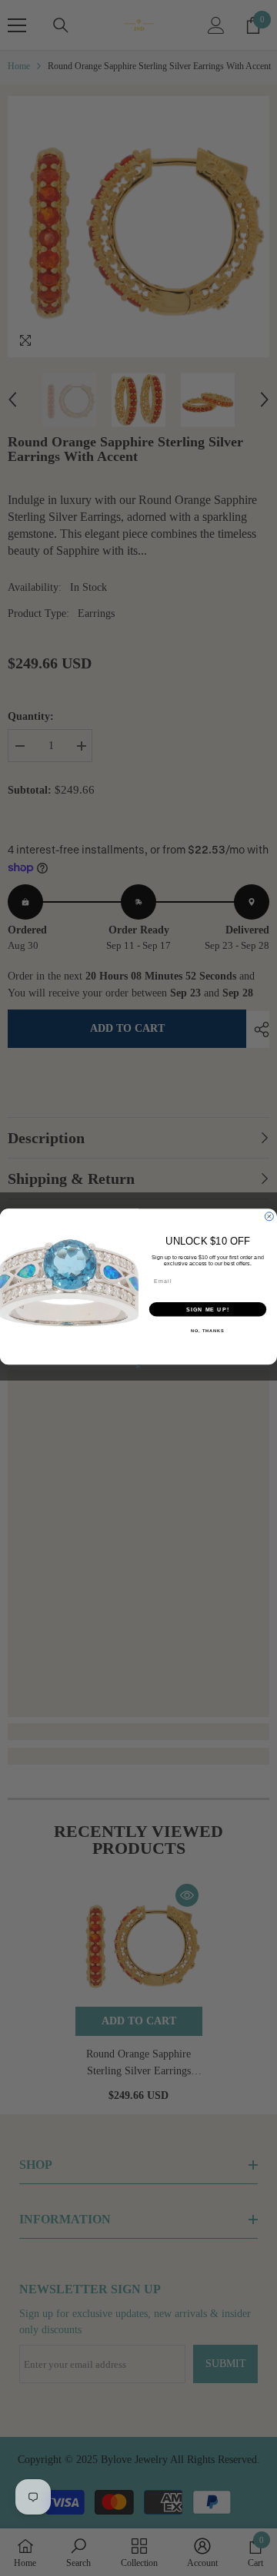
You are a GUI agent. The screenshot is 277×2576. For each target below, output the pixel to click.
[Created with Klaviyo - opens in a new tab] (139, 1366)
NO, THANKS (208, 1330)
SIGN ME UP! (208, 1309)
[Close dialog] (269, 1216)
